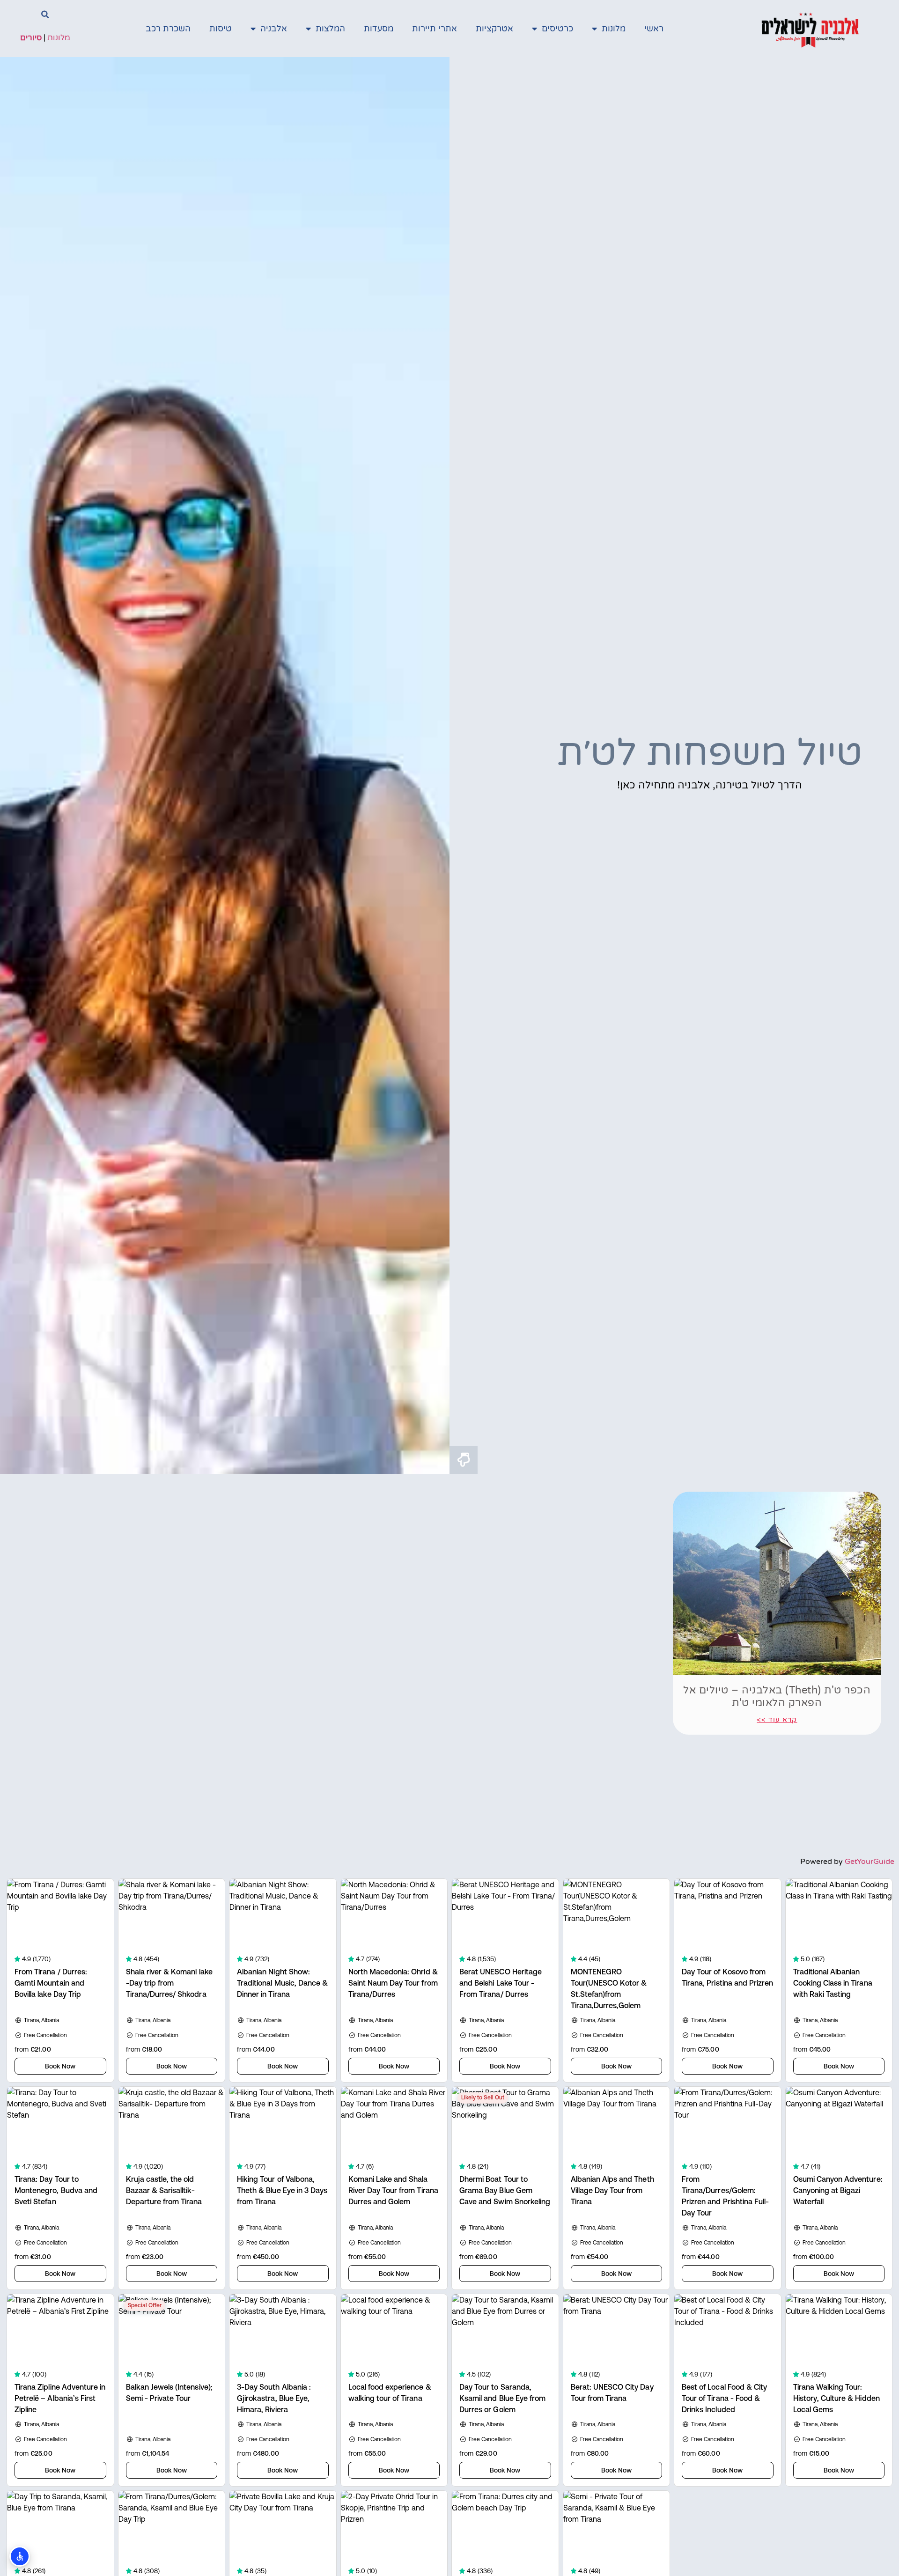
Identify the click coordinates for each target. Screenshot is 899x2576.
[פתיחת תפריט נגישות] (20, 2556)
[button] (45, 15)
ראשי (654, 29)
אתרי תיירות (435, 29)
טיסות (221, 29)
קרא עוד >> (777, 1720)
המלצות (330, 29)
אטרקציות (494, 29)
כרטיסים (557, 29)
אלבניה (274, 29)
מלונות (614, 29)
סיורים (31, 38)
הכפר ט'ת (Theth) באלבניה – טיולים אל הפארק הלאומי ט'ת (777, 1696)
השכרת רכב (168, 29)
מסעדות (379, 29)
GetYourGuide (870, 1862)
